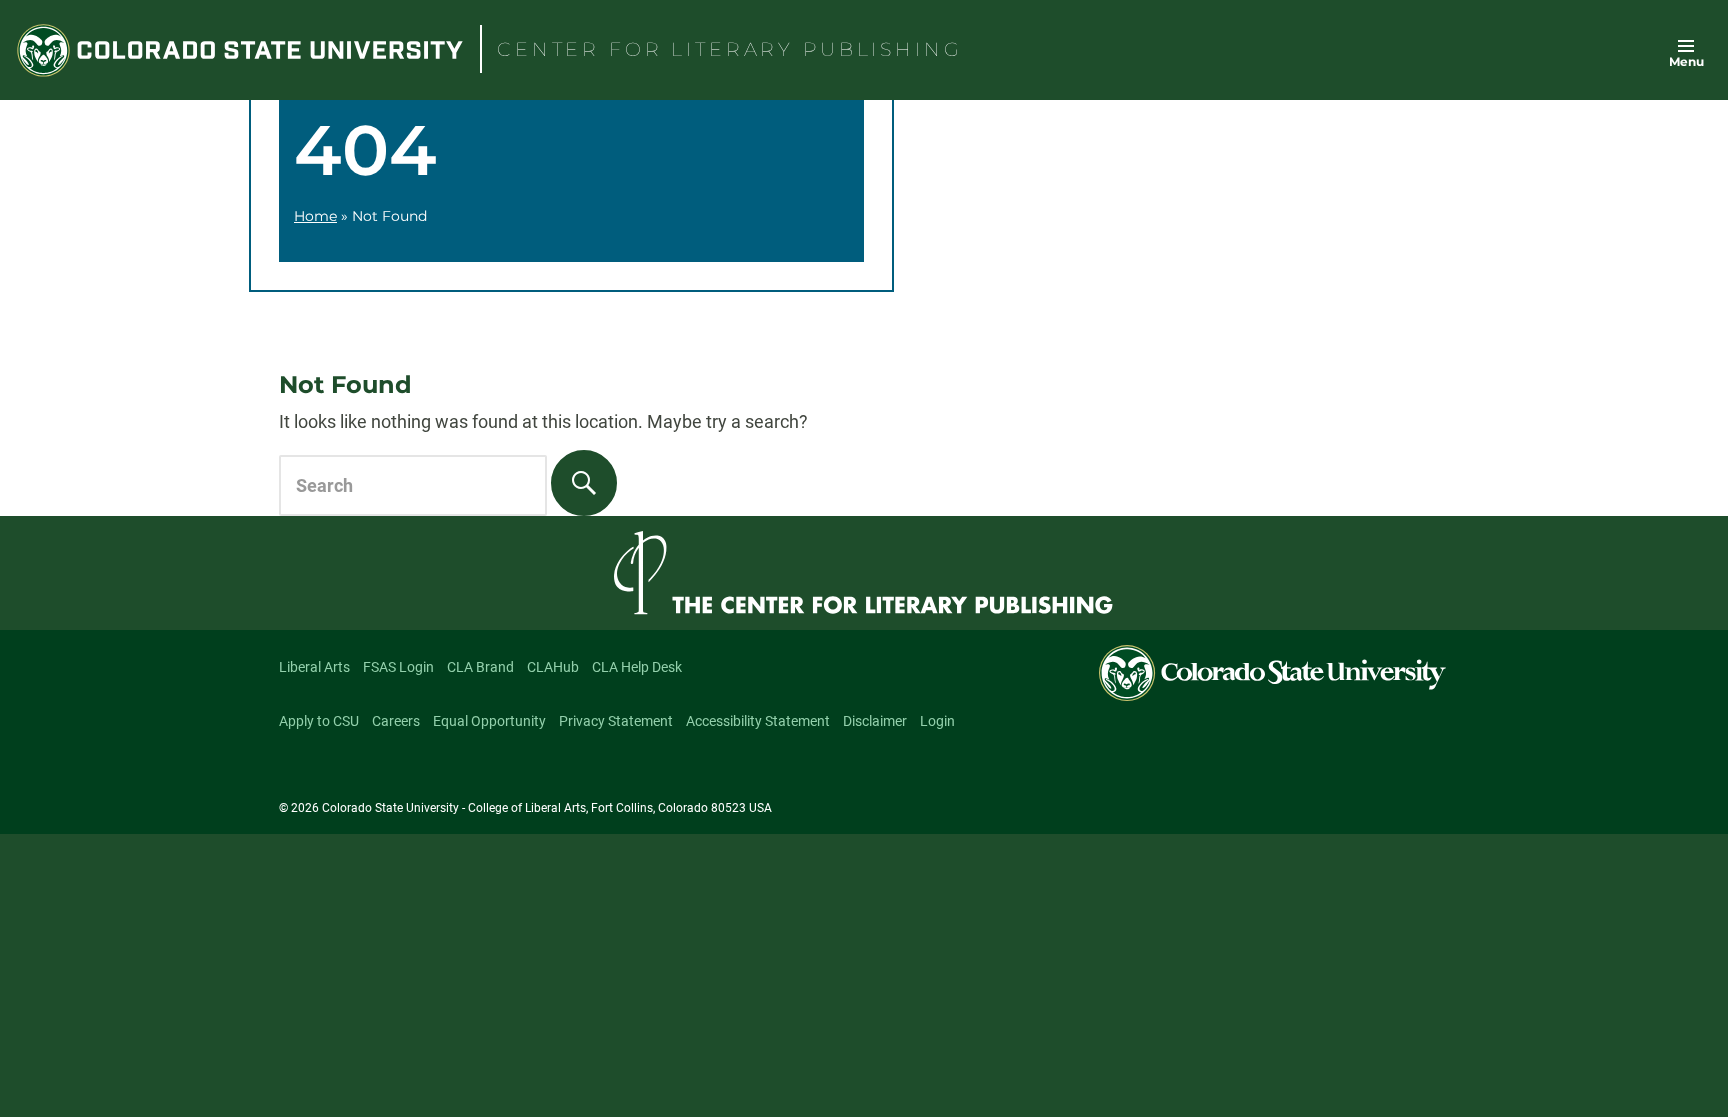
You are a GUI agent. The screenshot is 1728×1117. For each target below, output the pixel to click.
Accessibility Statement (758, 721)
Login (937, 721)
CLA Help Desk (637, 667)
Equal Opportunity (489, 721)
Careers (396, 721)
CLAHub (553, 667)
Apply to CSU (319, 721)
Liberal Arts (314, 667)
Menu (1686, 61)
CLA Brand (480, 667)
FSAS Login (398, 667)
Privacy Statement (616, 721)
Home (315, 216)
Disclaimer (875, 721)
